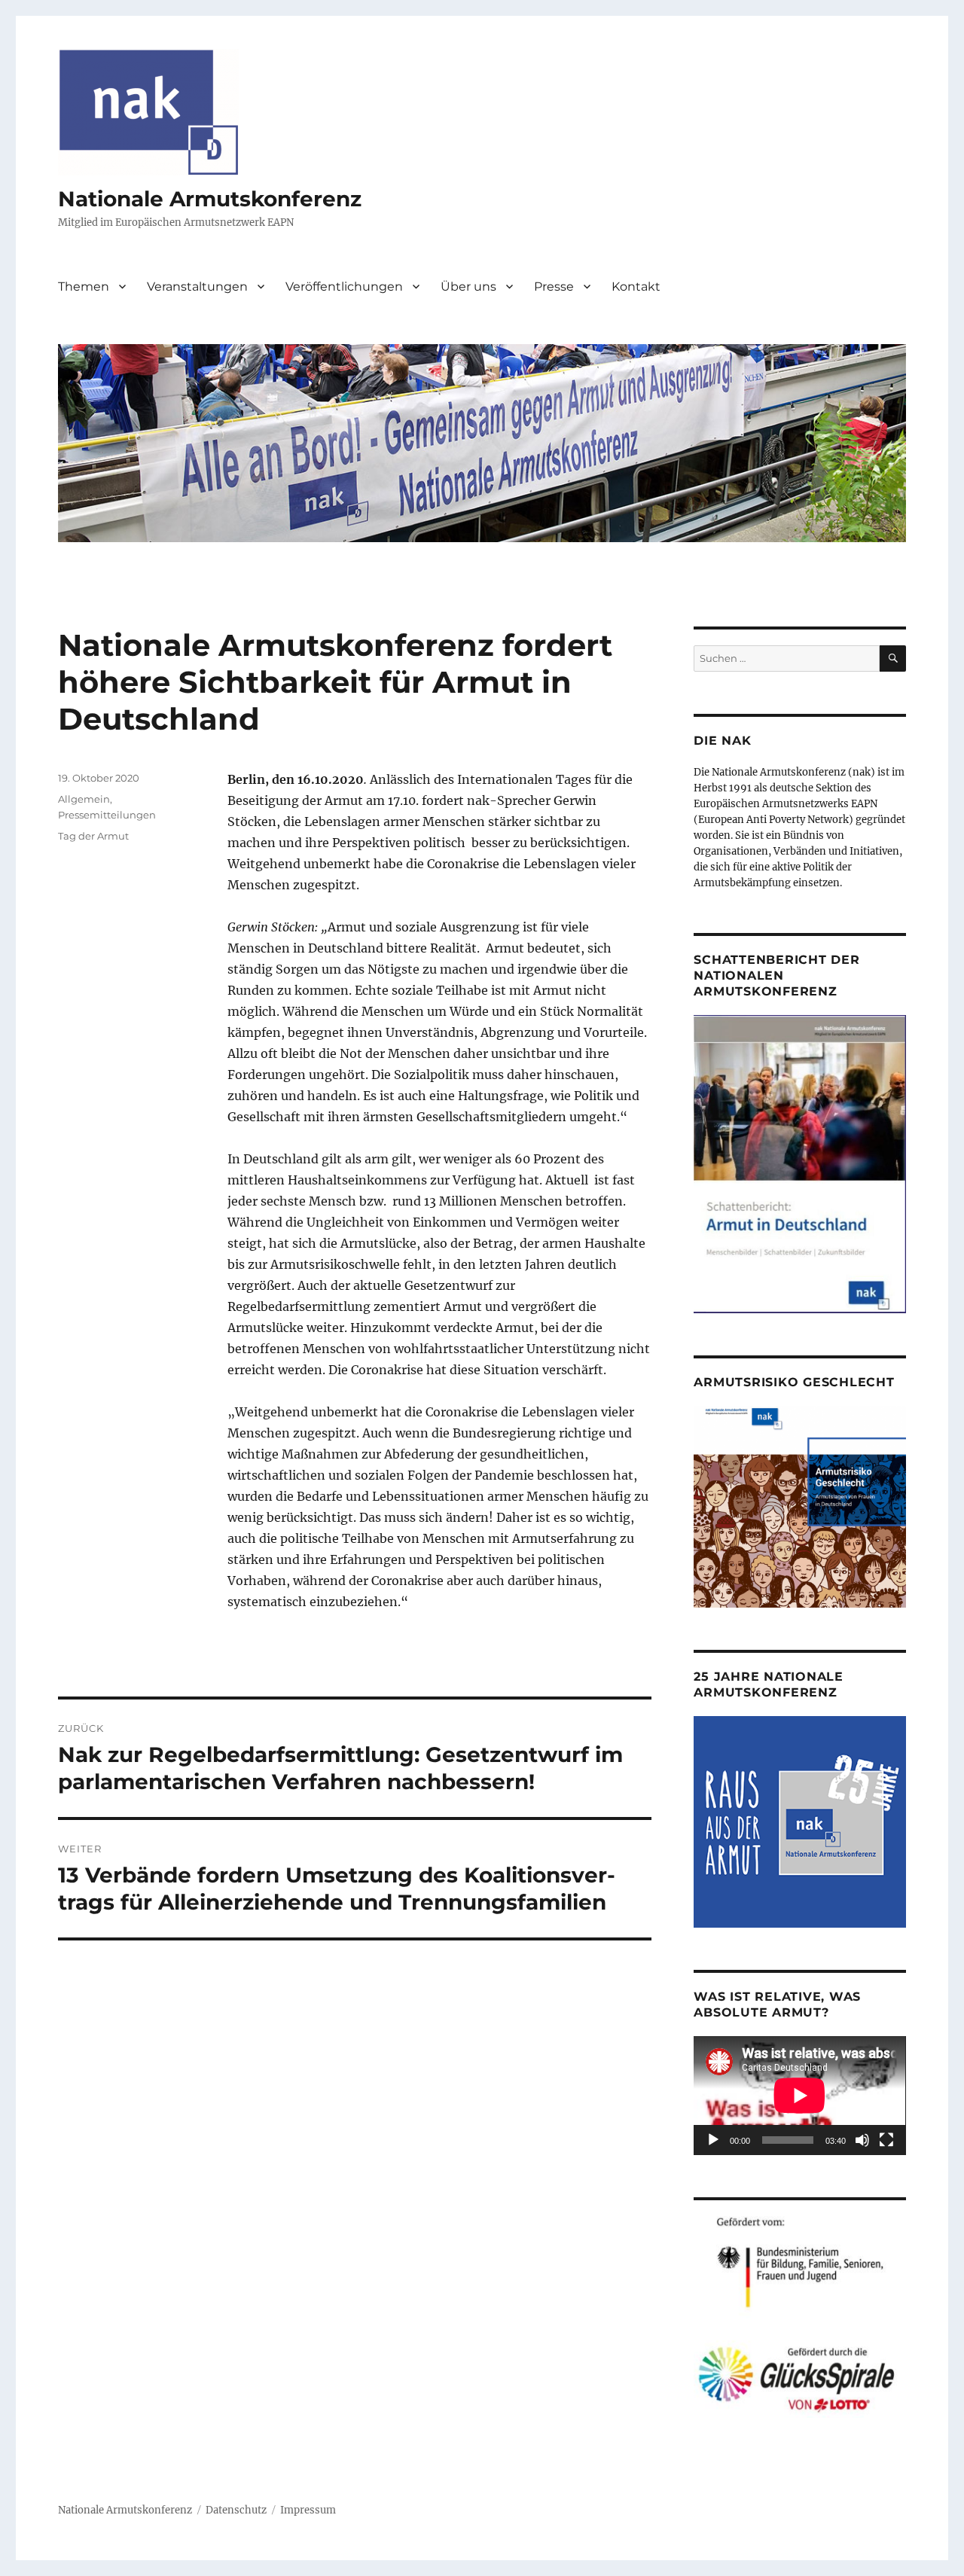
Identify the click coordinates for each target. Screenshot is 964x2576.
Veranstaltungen (197, 287)
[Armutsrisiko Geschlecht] (799, 1506)
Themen (84, 287)
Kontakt (636, 287)
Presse (554, 287)
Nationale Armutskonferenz (210, 199)
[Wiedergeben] (713, 2140)
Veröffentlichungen (344, 287)
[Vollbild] (886, 2140)
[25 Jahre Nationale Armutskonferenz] (799, 1821)
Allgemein (84, 799)
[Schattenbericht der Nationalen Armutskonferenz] (799, 1163)
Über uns (468, 287)
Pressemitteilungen (107, 815)
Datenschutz (236, 2510)
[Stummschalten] (862, 2140)
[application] (799, 2096)
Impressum (308, 2510)
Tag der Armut (93, 836)
